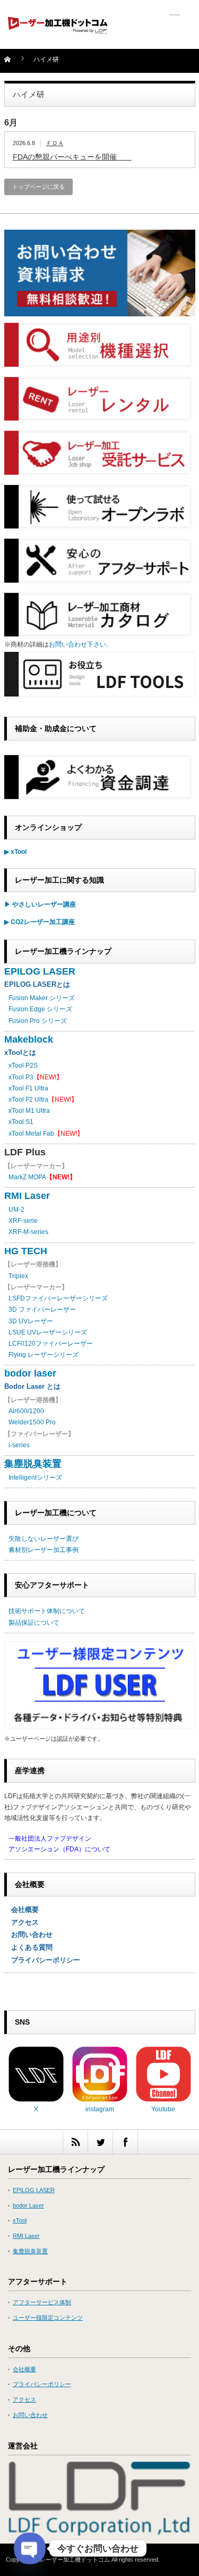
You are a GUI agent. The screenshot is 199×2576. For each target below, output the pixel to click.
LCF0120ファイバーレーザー (51, 1344)
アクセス (21, 1922)
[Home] (14, 63)
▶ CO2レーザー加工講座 (40, 922)
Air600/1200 (26, 1411)
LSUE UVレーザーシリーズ (48, 1332)
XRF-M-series (28, 1232)
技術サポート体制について (47, 1611)
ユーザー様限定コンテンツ (48, 2318)
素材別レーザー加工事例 (44, 1550)
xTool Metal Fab (31, 1134)
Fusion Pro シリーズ (38, 1021)
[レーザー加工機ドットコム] (58, 27)
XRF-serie (23, 1221)
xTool (20, 2220)
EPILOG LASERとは (37, 984)
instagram (100, 2109)
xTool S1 (21, 1122)
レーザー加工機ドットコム (75, 2560)
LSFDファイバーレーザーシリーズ (58, 1298)
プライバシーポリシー (42, 1960)
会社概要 (21, 1910)
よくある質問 (28, 1947)
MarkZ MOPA (42, 1177)
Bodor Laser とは (32, 1386)
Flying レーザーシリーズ (44, 1355)
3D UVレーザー (31, 1321)
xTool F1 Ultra (28, 1088)
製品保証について (34, 1623)
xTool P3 (21, 1077)
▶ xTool (15, 852)
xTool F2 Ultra (28, 1100)
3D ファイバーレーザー (42, 1310)
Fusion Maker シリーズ (42, 998)
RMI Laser (27, 1196)
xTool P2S (23, 1065)
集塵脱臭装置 (33, 1464)
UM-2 (16, 1210)
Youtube (163, 2109)
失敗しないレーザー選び (44, 1539)
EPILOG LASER (40, 971)
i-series (19, 1445)
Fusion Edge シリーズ (40, 1009)
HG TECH (26, 1251)
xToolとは (20, 1052)
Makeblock (29, 1039)
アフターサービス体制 (42, 2302)
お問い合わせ (28, 1935)
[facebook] (125, 2142)
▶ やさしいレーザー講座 (40, 904)
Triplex (18, 1276)
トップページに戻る (38, 187)
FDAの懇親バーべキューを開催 (72, 157)
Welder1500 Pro (32, 1422)
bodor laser (30, 1373)
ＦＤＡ (55, 143)
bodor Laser (28, 2205)
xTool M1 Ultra (29, 1111)
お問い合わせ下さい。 (81, 644)
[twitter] (100, 2142)
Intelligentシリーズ (35, 1478)
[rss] (75, 2142)
